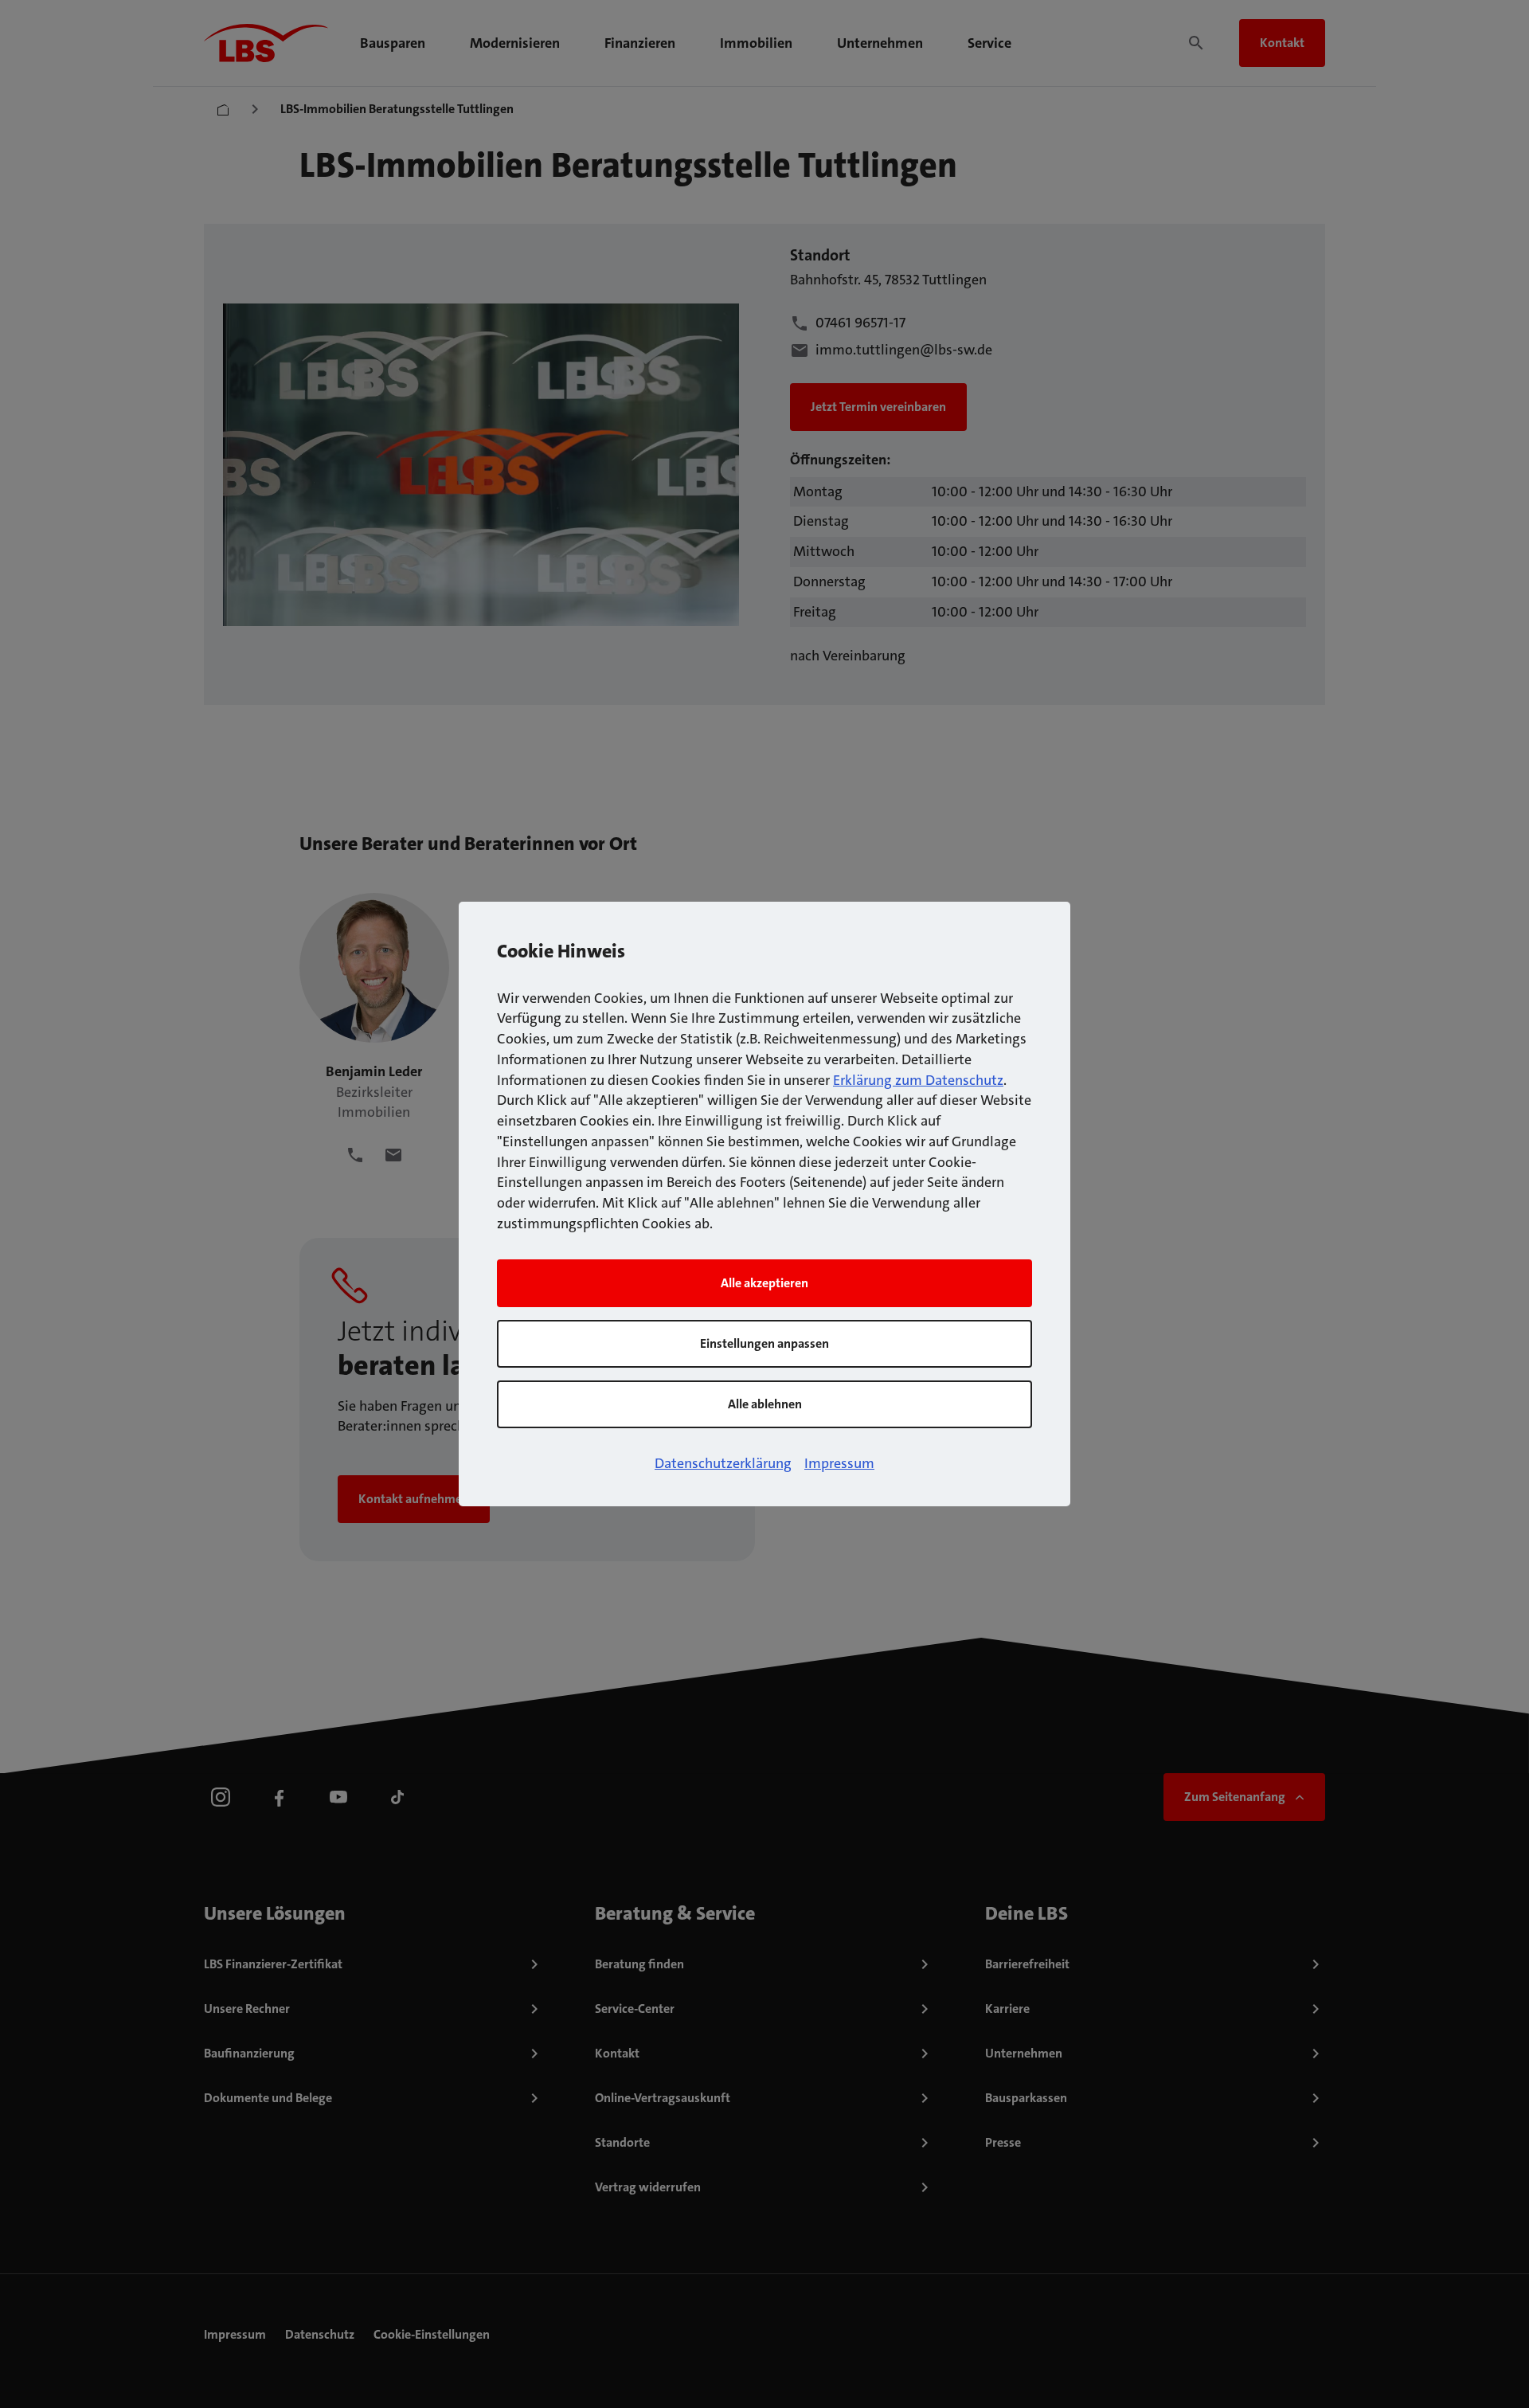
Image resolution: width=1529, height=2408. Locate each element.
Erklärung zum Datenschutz (918, 1080)
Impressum (839, 1463)
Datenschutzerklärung (723, 1463)
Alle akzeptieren (764, 1283)
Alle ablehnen (765, 1404)
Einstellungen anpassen (764, 1343)
